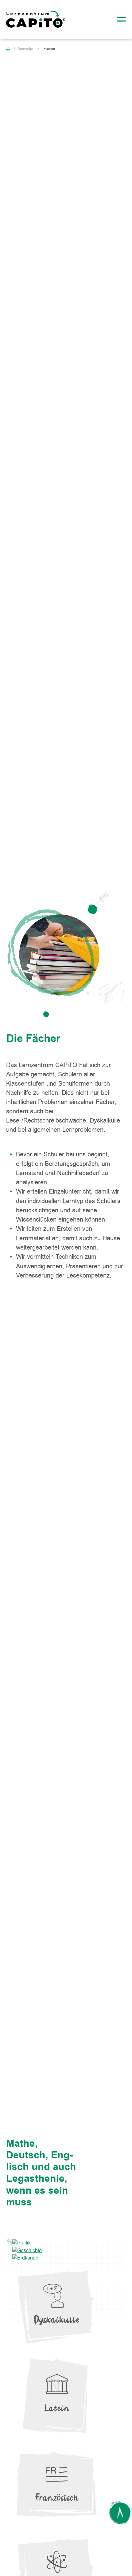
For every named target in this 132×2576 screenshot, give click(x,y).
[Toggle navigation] (119, 19)
